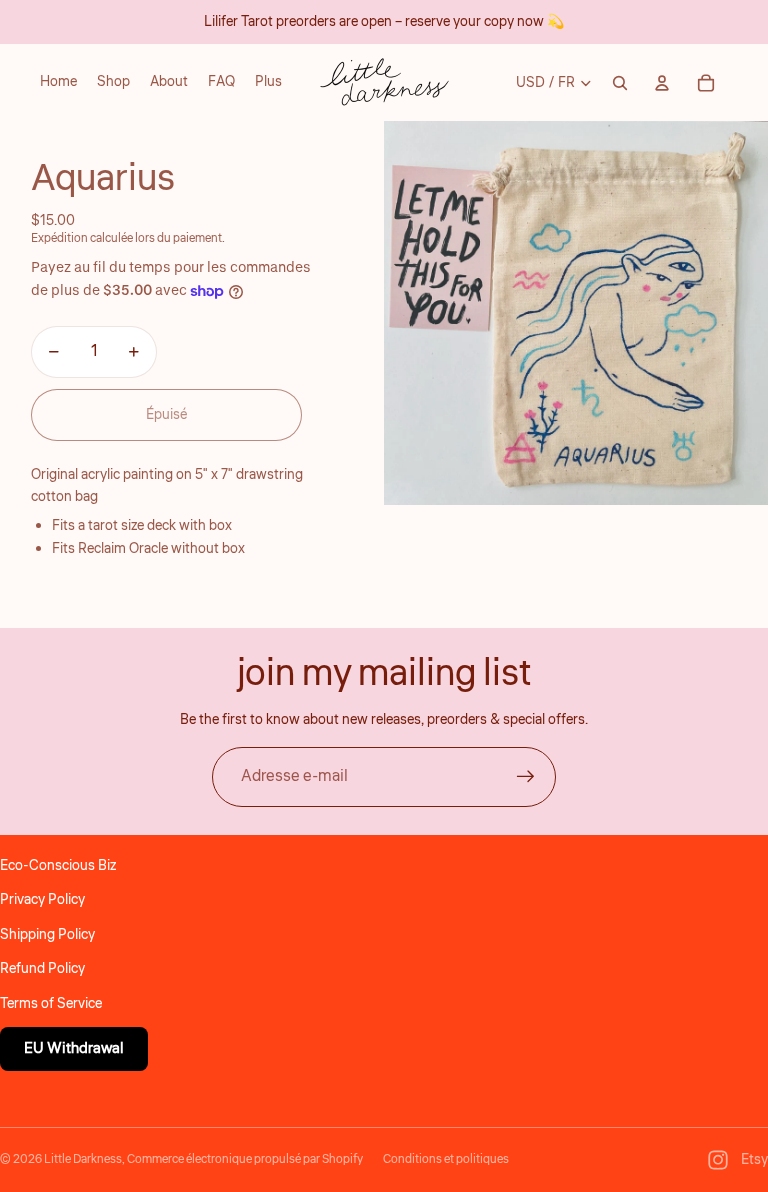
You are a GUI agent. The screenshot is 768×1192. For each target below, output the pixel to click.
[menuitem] (268, 83)
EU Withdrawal (74, 1048)
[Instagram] (718, 1160)
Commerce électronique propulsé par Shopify (245, 1159)
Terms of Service (51, 1004)
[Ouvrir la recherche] (620, 83)
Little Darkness (83, 1159)
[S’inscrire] (526, 777)
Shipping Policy (47, 935)
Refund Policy (42, 969)
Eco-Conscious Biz (58, 866)
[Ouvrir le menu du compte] (662, 83)
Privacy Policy (42, 900)
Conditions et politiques (446, 1159)
